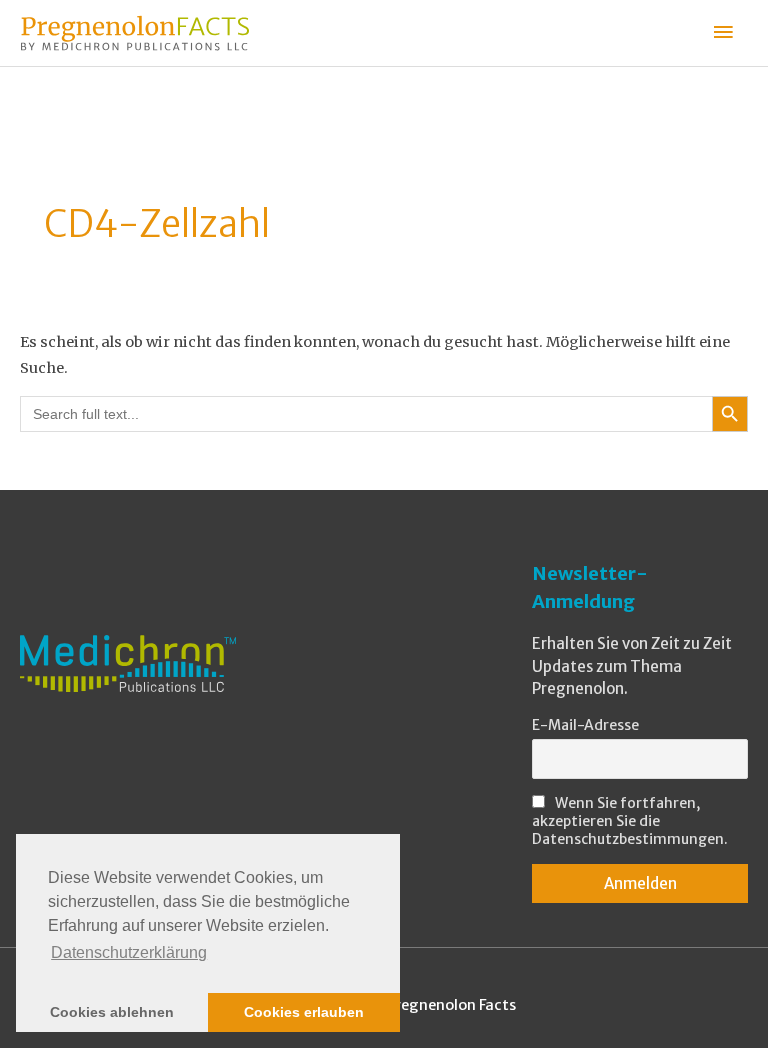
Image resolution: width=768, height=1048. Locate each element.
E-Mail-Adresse (585, 725)
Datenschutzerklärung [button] (129, 952)
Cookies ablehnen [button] (112, 1012)
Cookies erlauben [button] (304, 1012)
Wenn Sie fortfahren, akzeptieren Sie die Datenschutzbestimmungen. (630, 821)
